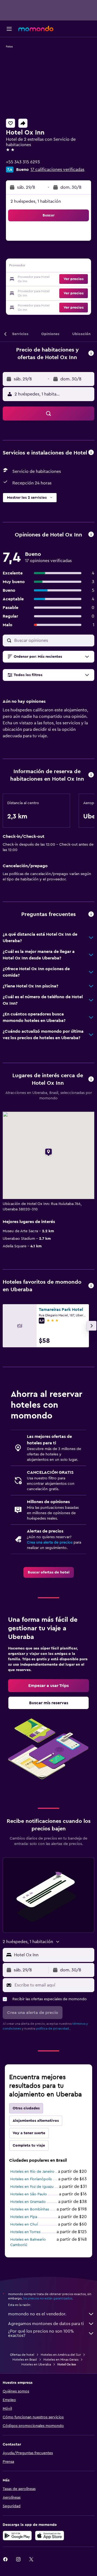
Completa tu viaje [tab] (29, 2145)
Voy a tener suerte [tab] (29, 2133)
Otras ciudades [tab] (26, 2108)
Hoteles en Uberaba (36, 2364)
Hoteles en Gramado (28, 2202)
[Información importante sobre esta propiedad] (91, 775)
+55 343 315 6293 (23, 162)
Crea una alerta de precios (50, 1542)
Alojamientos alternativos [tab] (36, 2121)
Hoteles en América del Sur (61, 2355)
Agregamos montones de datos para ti (46, 2324)
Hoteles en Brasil (25, 2360)
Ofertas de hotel (22, 2355)
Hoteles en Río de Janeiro (32, 2172)
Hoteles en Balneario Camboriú (28, 2242)
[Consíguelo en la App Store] (50, 2536)
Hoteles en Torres (25, 2232)
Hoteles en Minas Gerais (61, 2360)
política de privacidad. (53, 2029)
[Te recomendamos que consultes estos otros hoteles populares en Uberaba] (91, 1286)
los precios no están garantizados (48, 2298)
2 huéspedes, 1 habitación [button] (36, 201)
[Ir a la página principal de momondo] (36, 29)
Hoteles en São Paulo (29, 2194)
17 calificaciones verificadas (57, 170)
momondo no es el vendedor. (37, 2314)
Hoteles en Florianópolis (31, 2179)
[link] (49, 1572)
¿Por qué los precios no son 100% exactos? (41, 2333)
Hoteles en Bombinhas (30, 2209)
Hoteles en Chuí (24, 2224)
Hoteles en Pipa (24, 2217)
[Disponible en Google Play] (17, 2536)
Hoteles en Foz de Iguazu (32, 2187)
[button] (9, 29)
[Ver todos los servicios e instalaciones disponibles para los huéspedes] (91, 453)
